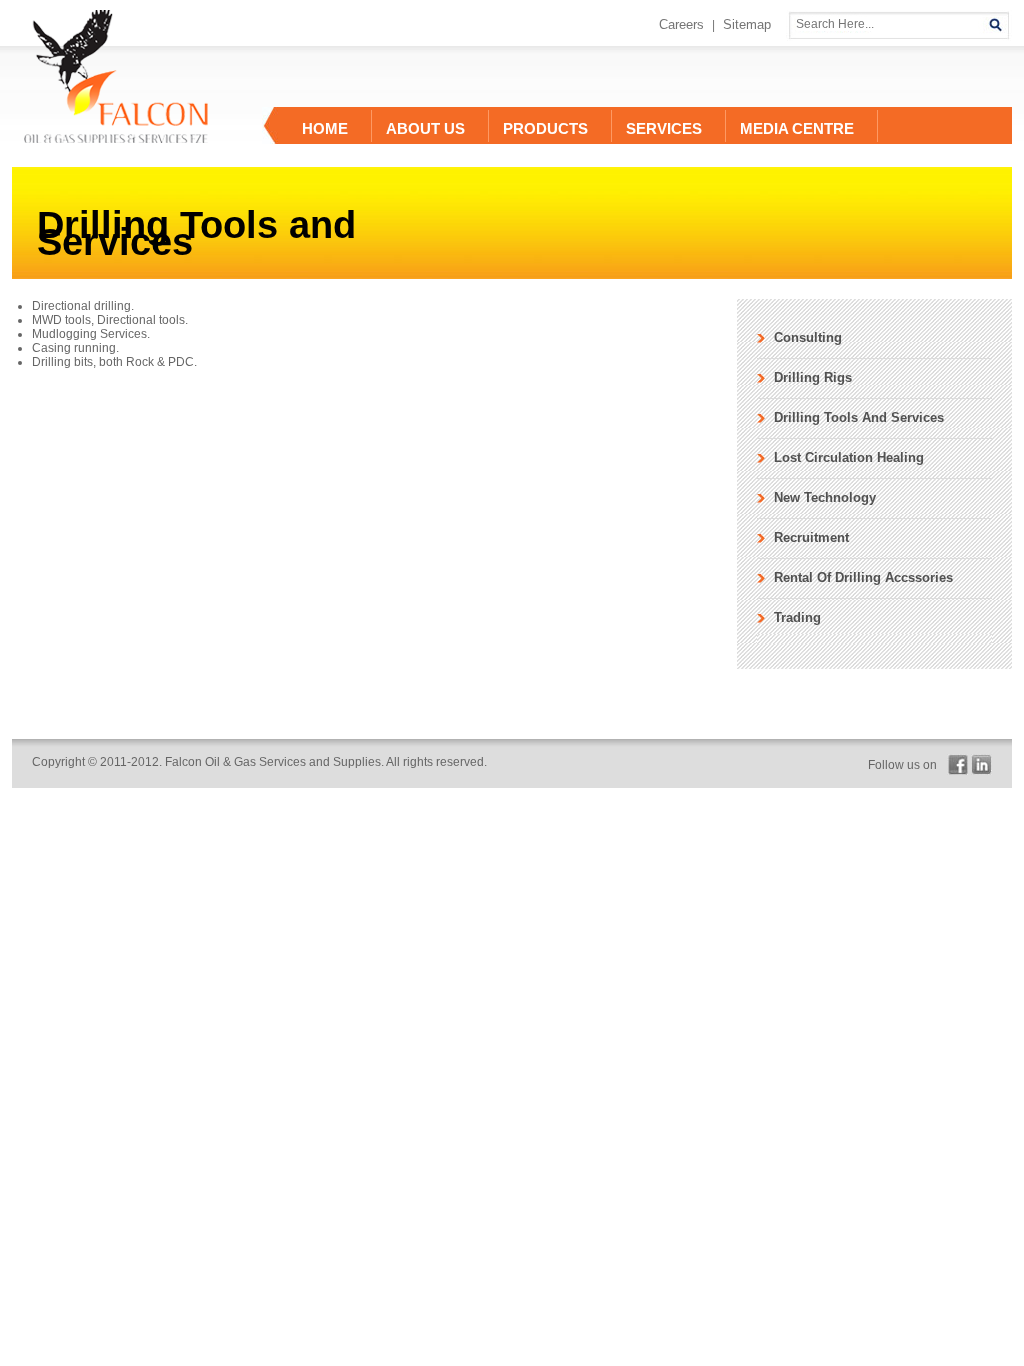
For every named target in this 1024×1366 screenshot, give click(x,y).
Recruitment (811, 537)
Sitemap (747, 24)
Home (325, 128)
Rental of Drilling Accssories (863, 577)
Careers (681, 24)
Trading (797, 617)
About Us (425, 128)
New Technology (825, 497)
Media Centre (797, 128)
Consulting (808, 337)
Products (545, 128)
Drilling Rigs (813, 377)
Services (664, 128)
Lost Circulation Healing (849, 457)
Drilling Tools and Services (859, 417)
